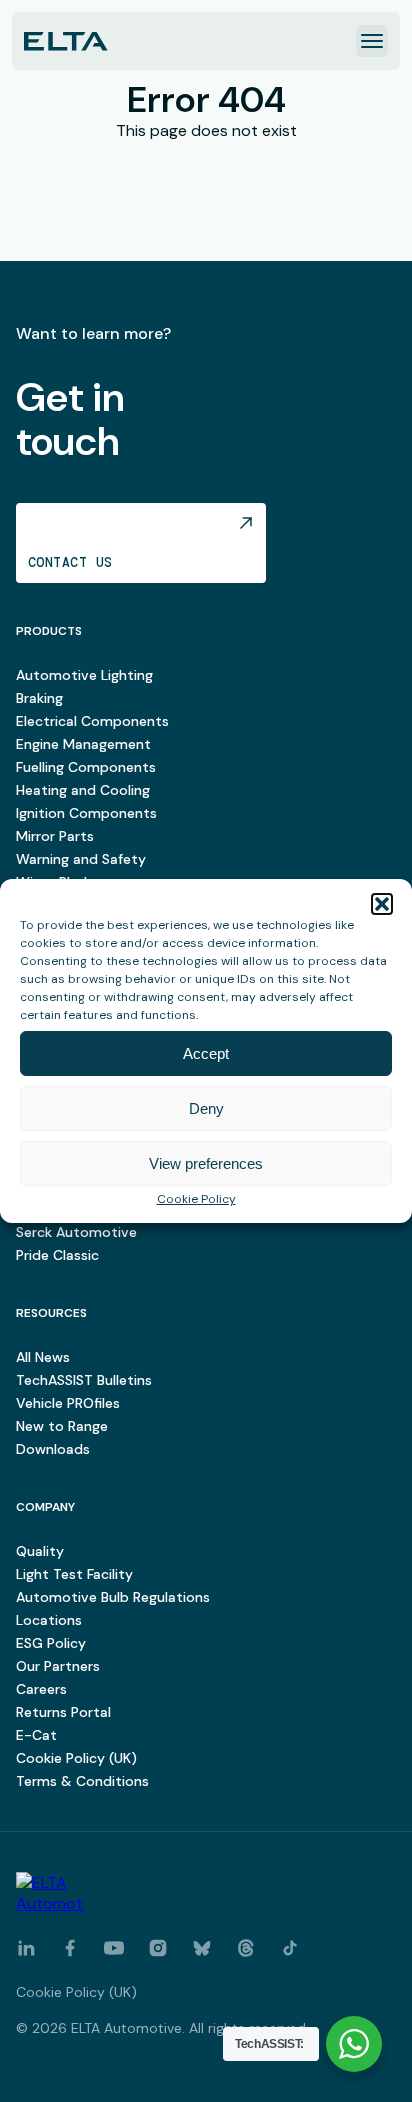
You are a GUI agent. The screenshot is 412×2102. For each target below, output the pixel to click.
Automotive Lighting (84, 675)
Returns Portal (63, 1712)
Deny (206, 1108)
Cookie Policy (196, 1199)
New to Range (62, 1426)
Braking (39, 698)
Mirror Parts (55, 836)
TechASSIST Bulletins (84, 1380)
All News (43, 1357)
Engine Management (83, 744)
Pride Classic (57, 1255)
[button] (382, 904)
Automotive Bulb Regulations (113, 1597)
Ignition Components (86, 813)
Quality (40, 1551)
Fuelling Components (86, 767)
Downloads (53, 1449)
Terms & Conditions (82, 1781)
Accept (206, 1053)
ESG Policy (51, 1643)
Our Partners (58, 1666)
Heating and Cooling (83, 790)
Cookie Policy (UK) (76, 1758)
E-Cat (36, 1735)
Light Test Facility (74, 1574)
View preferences (206, 1163)
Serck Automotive (76, 1232)
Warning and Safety (81, 859)
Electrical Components (92, 721)
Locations (49, 1620)
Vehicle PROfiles (68, 1403)
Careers (41, 1689)
